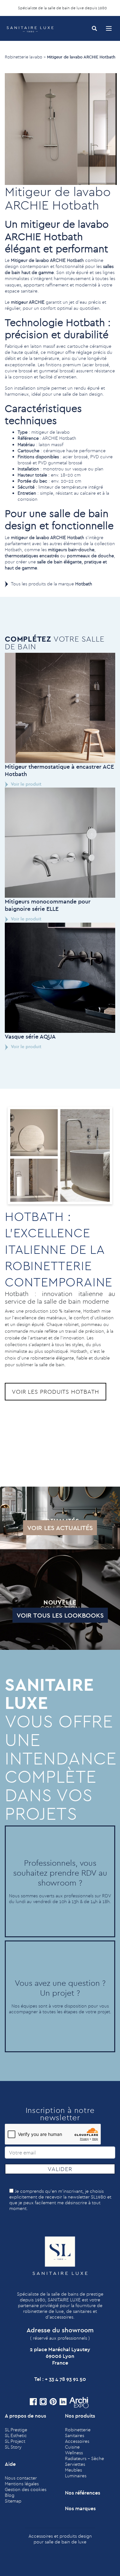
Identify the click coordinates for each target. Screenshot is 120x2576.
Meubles (73, 2470)
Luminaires (76, 2476)
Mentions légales (22, 2484)
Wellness (74, 2453)
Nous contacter (21, 2478)
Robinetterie (78, 2430)
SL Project (15, 2441)
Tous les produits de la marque (52, 584)
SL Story (13, 2447)
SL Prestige (16, 2430)
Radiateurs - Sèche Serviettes (84, 2461)
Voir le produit (26, 784)
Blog (10, 2495)
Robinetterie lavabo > (25, 57)
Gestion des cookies (26, 2489)
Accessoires (77, 2441)
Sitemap (13, 2501)
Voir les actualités (60, 1528)
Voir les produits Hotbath (56, 1392)
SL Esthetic (16, 2435)
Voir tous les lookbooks (60, 1615)
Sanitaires (75, 2435)
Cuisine (72, 2447)
